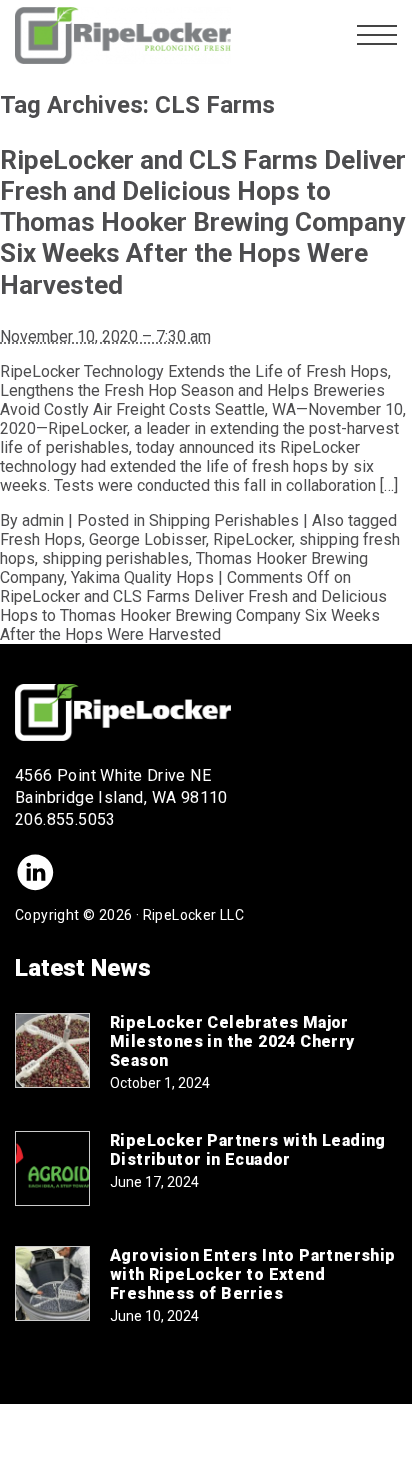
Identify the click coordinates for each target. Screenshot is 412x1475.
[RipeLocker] (123, 35)
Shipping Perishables (224, 520)
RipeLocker (252, 539)
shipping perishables (115, 558)
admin (43, 520)
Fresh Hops (41, 539)
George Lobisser (147, 539)
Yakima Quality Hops (142, 577)
